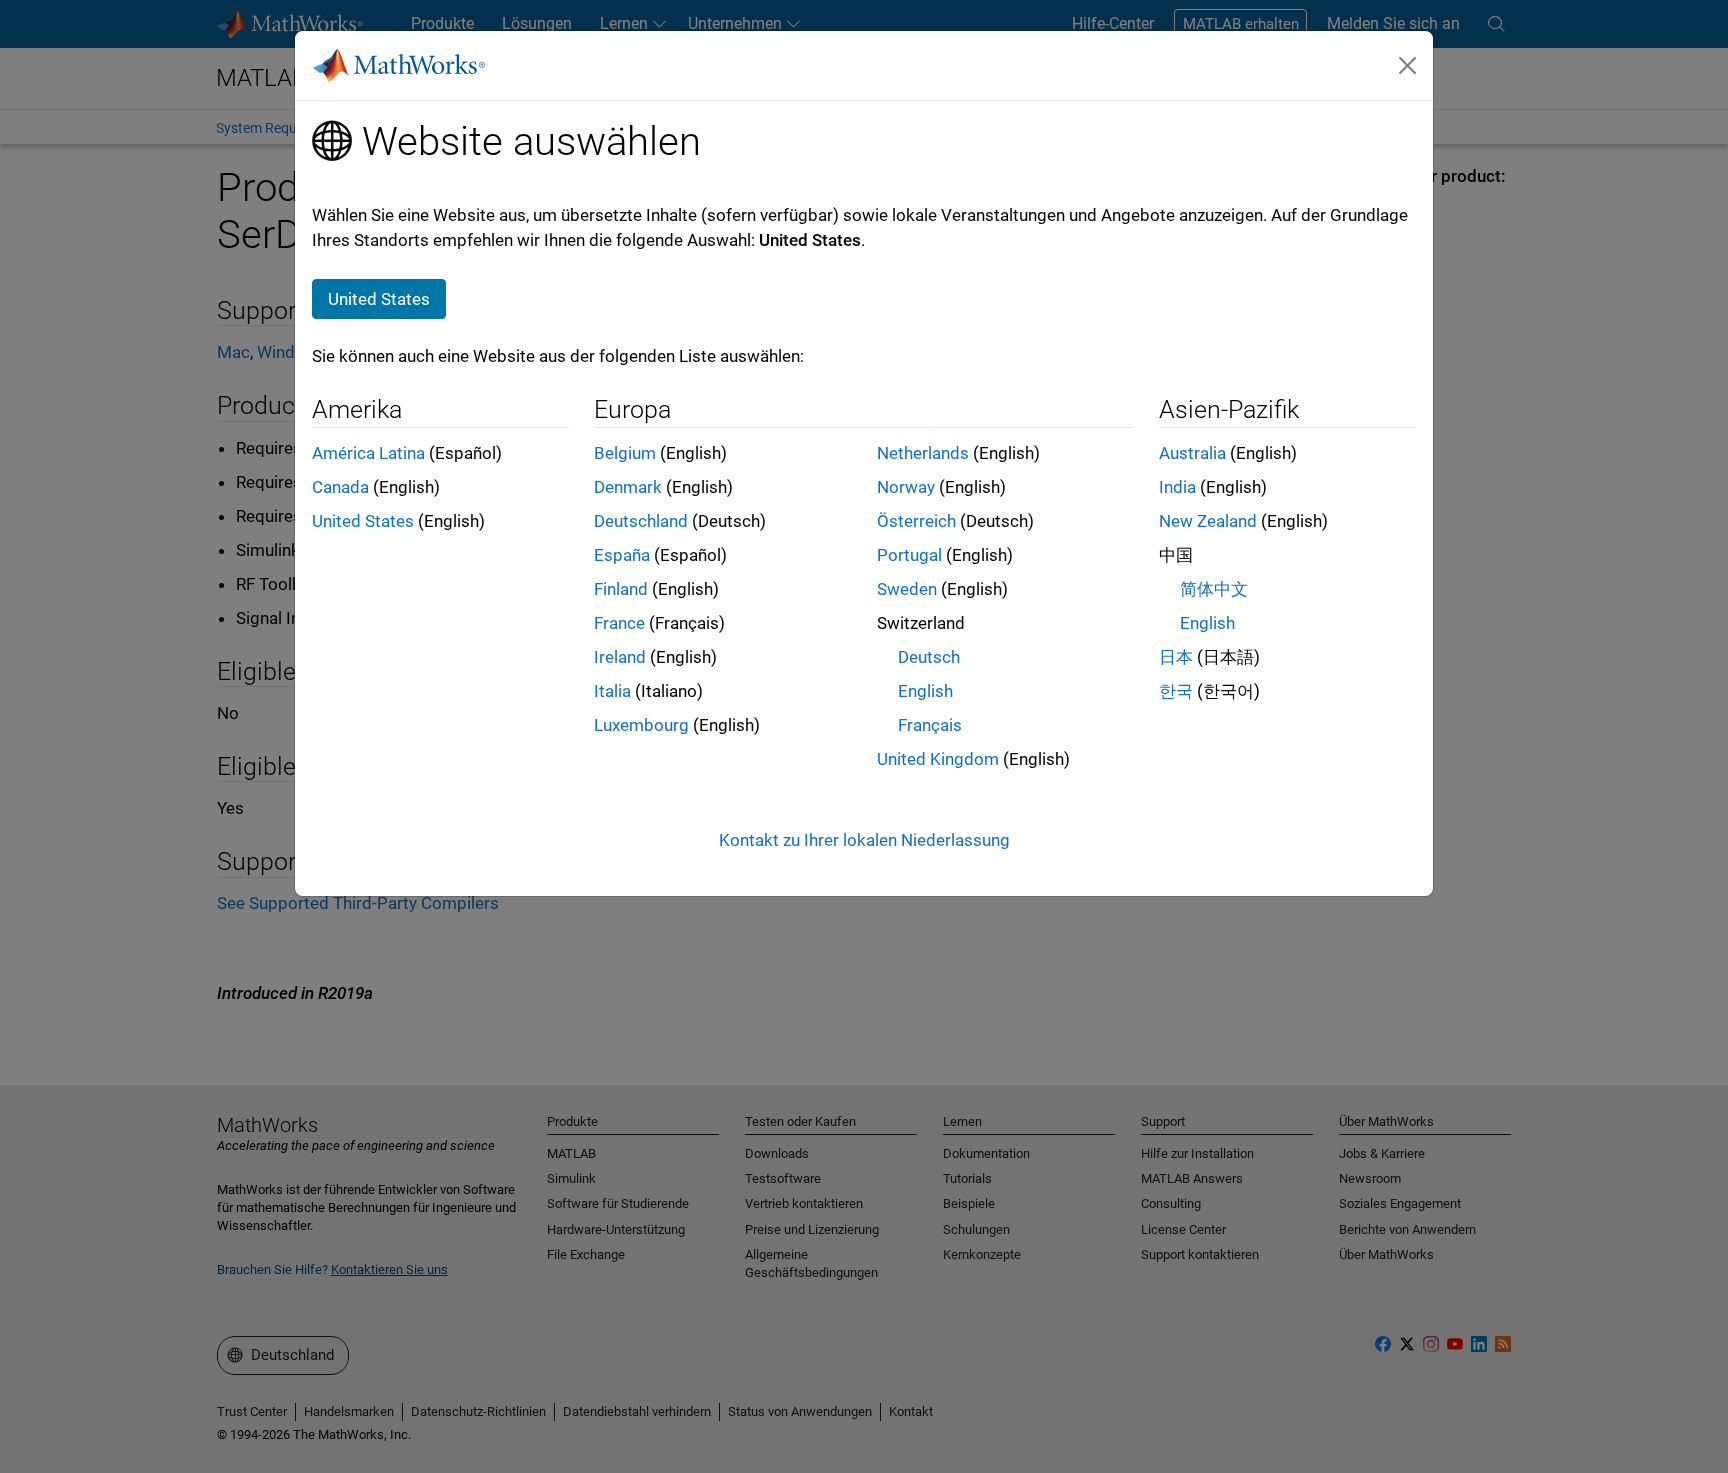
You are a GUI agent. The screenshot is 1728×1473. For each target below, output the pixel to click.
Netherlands (923, 453)
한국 (1176, 691)
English (925, 691)
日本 (1176, 657)
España (622, 555)
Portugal (909, 555)
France (619, 623)
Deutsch (929, 657)
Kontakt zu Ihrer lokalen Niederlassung (864, 840)
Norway (906, 487)
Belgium (625, 453)
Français (930, 725)
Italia (612, 691)
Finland (621, 589)
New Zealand (1208, 521)
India (1177, 487)
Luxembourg (641, 725)
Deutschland (641, 521)
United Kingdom (938, 759)
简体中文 (1214, 589)
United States (363, 521)
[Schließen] (1408, 65)
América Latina (368, 453)
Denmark (628, 487)
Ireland (620, 657)
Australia (1192, 453)
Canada (340, 487)
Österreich (916, 521)
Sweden (907, 589)
